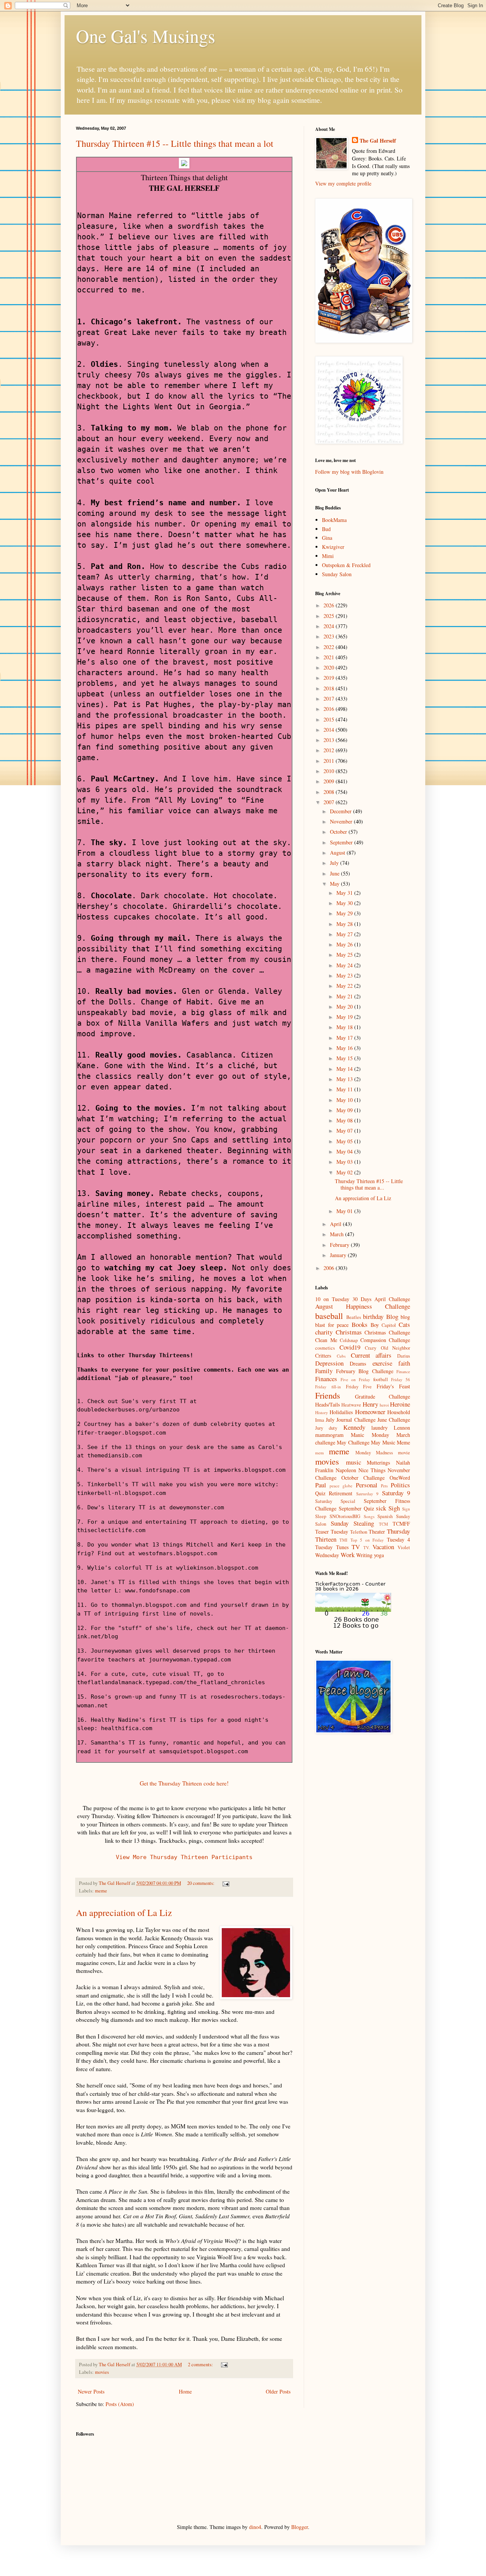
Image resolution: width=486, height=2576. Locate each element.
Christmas (349, 1332)
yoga (379, 1555)
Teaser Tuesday (332, 1532)
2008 (330, 792)
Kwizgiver (333, 547)
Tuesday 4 (398, 1539)
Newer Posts (91, 2391)
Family (324, 1371)
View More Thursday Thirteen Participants (184, 1857)
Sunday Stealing (352, 1523)
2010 (330, 771)
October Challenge (363, 1478)
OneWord (400, 1478)
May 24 (345, 965)
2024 (330, 626)
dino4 (255, 2527)
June (335, 873)
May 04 (345, 1151)
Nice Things (372, 1470)
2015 (330, 719)
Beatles (354, 1317)
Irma (320, 1420)
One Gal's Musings (146, 36)
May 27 (345, 934)
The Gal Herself (378, 141)
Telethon (359, 1532)
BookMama (334, 520)
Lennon (402, 1428)
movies (102, 2372)
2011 (330, 761)
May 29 (345, 913)
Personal (367, 1485)
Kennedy (354, 1427)
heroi (384, 1405)
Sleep (321, 1516)
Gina (327, 538)
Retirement (341, 1493)
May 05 (345, 1141)
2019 (330, 678)
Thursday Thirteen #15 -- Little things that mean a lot (175, 143)
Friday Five (359, 1387)
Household (399, 1412)
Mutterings (378, 1462)
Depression (329, 1363)
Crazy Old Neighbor (387, 1348)
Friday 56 (401, 1379)
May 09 (345, 1110)
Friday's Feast (393, 1386)
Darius (404, 1356)
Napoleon (346, 1470)
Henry (370, 1404)
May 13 (345, 1079)
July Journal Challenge (350, 1420)
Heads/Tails (327, 1404)
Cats (404, 1324)
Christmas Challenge (387, 1332)
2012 (330, 750)
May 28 (345, 924)
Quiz (320, 1493)
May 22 (345, 986)
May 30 (345, 903)
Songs (369, 1516)
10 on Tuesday (332, 1299)
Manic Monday (370, 1435)
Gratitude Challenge (383, 1396)
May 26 (345, 944)
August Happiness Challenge (363, 1306)
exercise (382, 1363)
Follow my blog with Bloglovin (349, 472)
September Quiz (356, 1508)
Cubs (341, 1356)
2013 (330, 740)
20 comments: (201, 1883)
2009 (330, 781)
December (342, 811)
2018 (330, 688)
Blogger (300, 2527)
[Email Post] (225, 1883)
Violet (404, 1547)
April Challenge (392, 1299)
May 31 (345, 893)
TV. (367, 1547)
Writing (364, 1555)
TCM (383, 1524)
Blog (392, 1316)
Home (185, 2391)
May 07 (345, 1131)
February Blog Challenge (365, 1371)
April (336, 1224)
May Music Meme (391, 1442)
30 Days (362, 1299)
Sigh (394, 1508)
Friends (328, 1395)
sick (381, 1508)
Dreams (358, 1363)
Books (360, 1324)
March (338, 1234)
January (339, 1255)
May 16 (345, 1048)
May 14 (345, 1069)
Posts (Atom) (120, 2404)
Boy (375, 1325)
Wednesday (327, 1555)
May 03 (345, 1162)
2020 (330, 667)
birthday (373, 1316)
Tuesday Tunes (332, 1547)
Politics (400, 1485)
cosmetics (325, 1348)
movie (404, 1453)
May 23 (345, 975)
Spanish (385, 1516)
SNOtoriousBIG (345, 1516)
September (342, 842)
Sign (406, 1509)
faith (404, 1363)
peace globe (341, 1486)
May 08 (345, 1120)
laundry (379, 1428)
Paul (321, 1485)
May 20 (345, 1007)
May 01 (345, 1211)
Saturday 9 (396, 1493)
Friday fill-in (328, 1387)
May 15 (345, 1058)
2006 (330, 1268)
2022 (330, 647)
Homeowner (370, 1412)
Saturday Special (335, 1501)
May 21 (345, 996)
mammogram (329, 1435)
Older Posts (278, 2391)
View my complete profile (343, 183)
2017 (330, 699)
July (335, 863)
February (340, 1245)
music (353, 1462)
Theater (377, 1532)
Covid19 (350, 1347)
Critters (323, 1356)
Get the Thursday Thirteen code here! (184, 1783)
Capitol (389, 1325)
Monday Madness (374, 1453)
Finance (403, 1371)
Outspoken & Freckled (346, 565)
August (338, 853)
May (335, 884)
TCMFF (401, 1524)
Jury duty (326, 1428)
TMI (343, 1540)
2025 (330, 616)
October (339, 832)
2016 (330, 709)
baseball (329, 1316)
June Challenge (394, 1420)
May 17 (345, 1038)
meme (101, 1891)
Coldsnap (349, 1340)
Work (348, 1555)
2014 (330, 730)
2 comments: (201, 2365)
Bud (326, 529)
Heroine (400, 1404)
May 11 (345, 1089)
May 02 (345, 1172)
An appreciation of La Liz (124, 1913)
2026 (330, 605)
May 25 (345, 955)
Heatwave (351, 1405)
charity (324, 1332)
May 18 (345, 1027)
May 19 (345, 1017)
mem (320, 1453)
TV (356, 1547)
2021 (330, 657)
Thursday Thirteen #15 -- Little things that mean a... (369, 1184)
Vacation (383, 1547)
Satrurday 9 (367, 1494)
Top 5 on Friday (367, 1540)
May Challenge (353, 1442)
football (381, 1379)
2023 (330, 636)
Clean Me (326, 1340)
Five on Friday (355, 1379)
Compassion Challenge (385, 1340)
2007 (330, 802)
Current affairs (371, 1355)
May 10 (345, 1100)
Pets (384, 1486)
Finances (326, 1379)
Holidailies (341, 1412)
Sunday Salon (337, 574)
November (342, 821)
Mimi (328, 556)
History (322, 1412)
